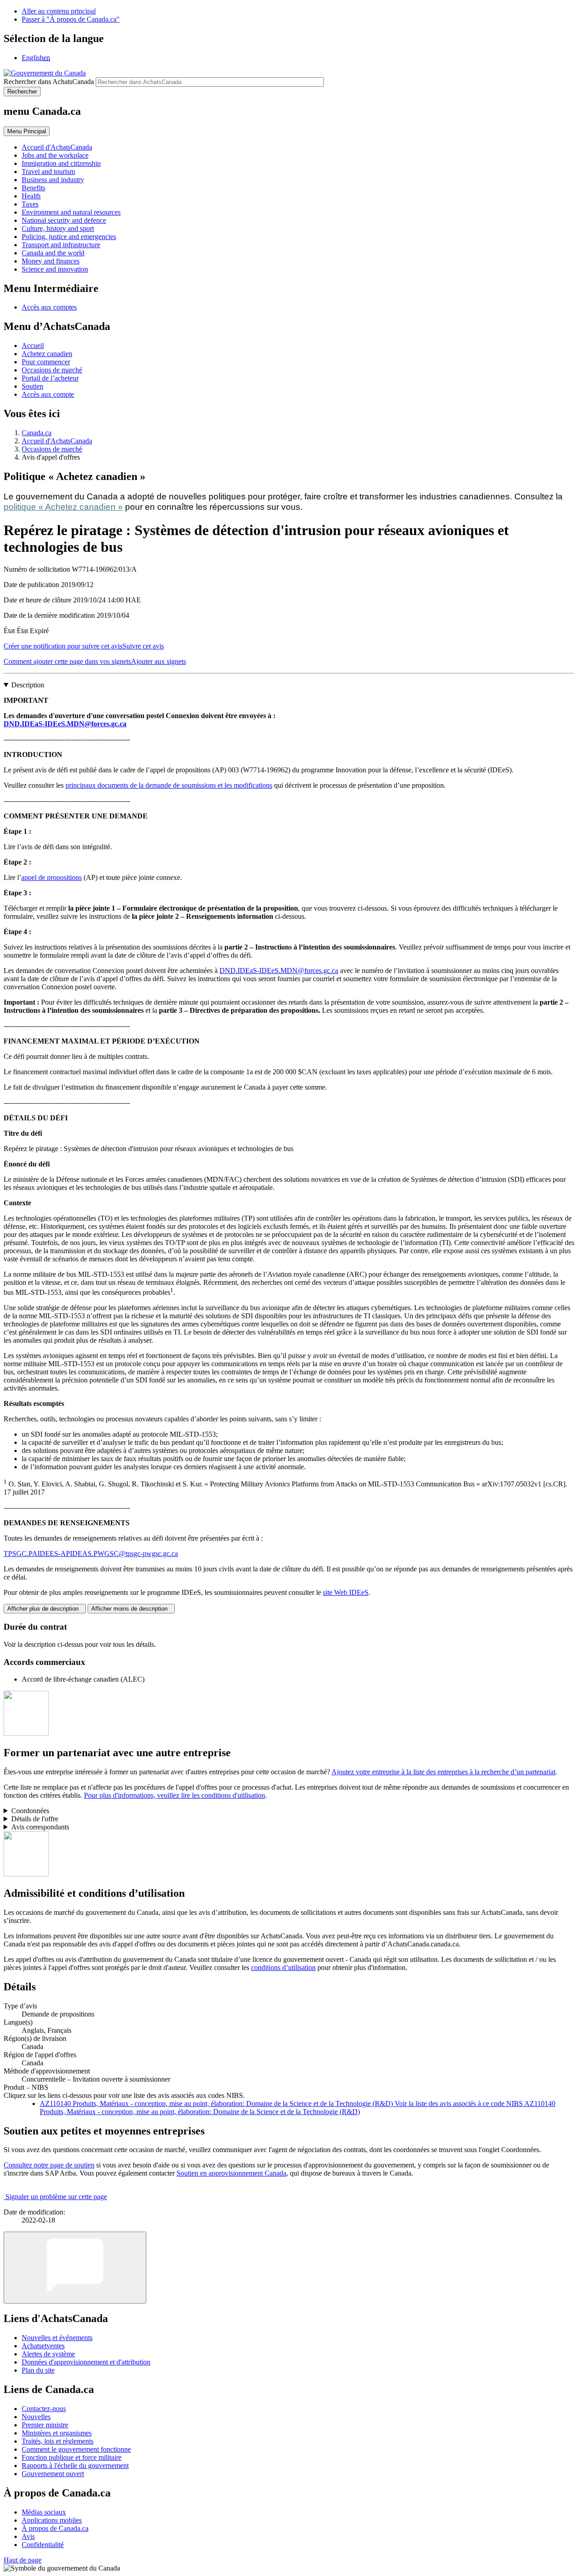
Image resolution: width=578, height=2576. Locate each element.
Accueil (33, 346)
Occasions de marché (52, 370)
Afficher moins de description (131, 1609)
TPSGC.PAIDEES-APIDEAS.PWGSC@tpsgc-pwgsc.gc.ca (91, 1554)
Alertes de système (48, 2354)
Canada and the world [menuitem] (53, 253)
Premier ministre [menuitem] (45, 2425)
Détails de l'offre (35, 1819)
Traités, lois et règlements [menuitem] (58, 2441)
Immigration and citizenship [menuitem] (61, 163)
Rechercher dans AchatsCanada (49, 82)
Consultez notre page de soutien (49, 2165)
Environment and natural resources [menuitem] (71, 212)
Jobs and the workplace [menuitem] (55, 155)
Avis (28, 2536)
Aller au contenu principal (59, 11)
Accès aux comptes (49, 307)
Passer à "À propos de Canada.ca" (71, 19)
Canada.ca (37, 433)
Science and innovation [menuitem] (55, 269)
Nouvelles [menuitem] (36, 2417)
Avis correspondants (40, 1827)
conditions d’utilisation (283, 1967)
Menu (27, 131)
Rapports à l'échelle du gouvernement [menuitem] (75, 2466)
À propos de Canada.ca (55, 2528)
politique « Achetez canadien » (63, 507)
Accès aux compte (48, 394)
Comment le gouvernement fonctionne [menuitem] (76, 2449)
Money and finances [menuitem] (51, 261)
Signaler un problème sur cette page (56, 2197)
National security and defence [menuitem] (64, 220)
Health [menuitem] (31, 196)
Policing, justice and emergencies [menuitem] (69, 237)
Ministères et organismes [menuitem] (57, 2433)
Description (28, 685)
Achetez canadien (47, 354)
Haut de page (23, 2560)
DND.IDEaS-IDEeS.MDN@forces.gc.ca (65, 724)
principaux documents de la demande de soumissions (141, 785)
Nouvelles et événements (57, 2338)
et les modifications (244, 785)
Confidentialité (43, 2545)
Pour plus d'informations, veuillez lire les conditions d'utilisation (175, 1795)
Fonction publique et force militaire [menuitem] (72, 2457)
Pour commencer (46, 362)
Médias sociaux (44, 2512)
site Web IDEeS (346, 1592)
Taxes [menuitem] (30, 204)
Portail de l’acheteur (50, 378)
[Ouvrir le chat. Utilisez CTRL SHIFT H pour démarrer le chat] (75, 2268)
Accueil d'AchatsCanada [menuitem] (57, 147)
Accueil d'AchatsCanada (57, 441)
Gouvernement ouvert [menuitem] (53, 2474)
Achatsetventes (43, 2346)
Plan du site (38, 2370)
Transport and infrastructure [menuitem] (61, 245)
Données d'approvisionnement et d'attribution (86, 2362)
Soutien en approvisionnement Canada (231, 2173)
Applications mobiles (52, 2520)
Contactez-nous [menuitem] (44, 2409)
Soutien (33, 386)
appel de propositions (51, 877)
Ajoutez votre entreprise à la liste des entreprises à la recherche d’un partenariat (443, 1772)
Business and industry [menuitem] (53, 180)
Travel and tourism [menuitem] (48, 172)
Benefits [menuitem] (33, 188)
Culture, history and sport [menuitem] (58, 228)
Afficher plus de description (45, 1609)
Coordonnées (30, 1811)
